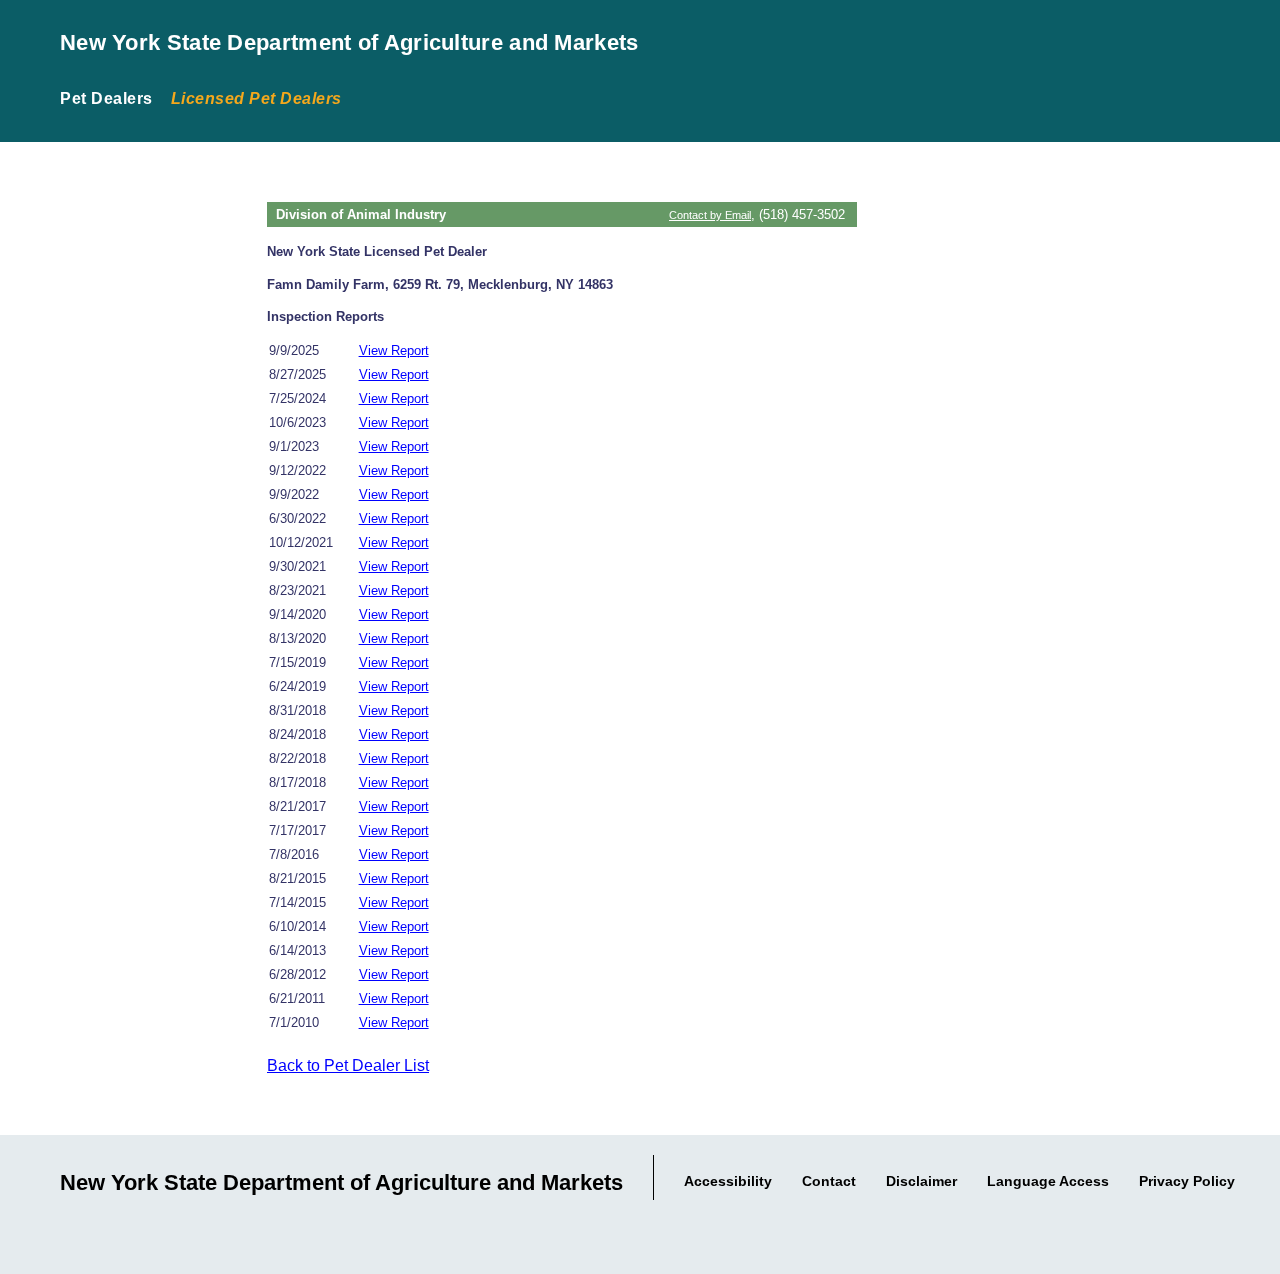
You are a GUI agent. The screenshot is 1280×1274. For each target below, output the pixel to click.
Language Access (1048, 1181)
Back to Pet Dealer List (348, 1065)
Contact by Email (710, 215)
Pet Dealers (106, 98)
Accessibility (728, 1181)
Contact (829, 1181)
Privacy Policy (1187, 1181)
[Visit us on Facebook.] (1234, 1231)
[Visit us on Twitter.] (1258, 1231)
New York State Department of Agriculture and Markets (349, 42)
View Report (394, 350)
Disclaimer (921, 1181)
